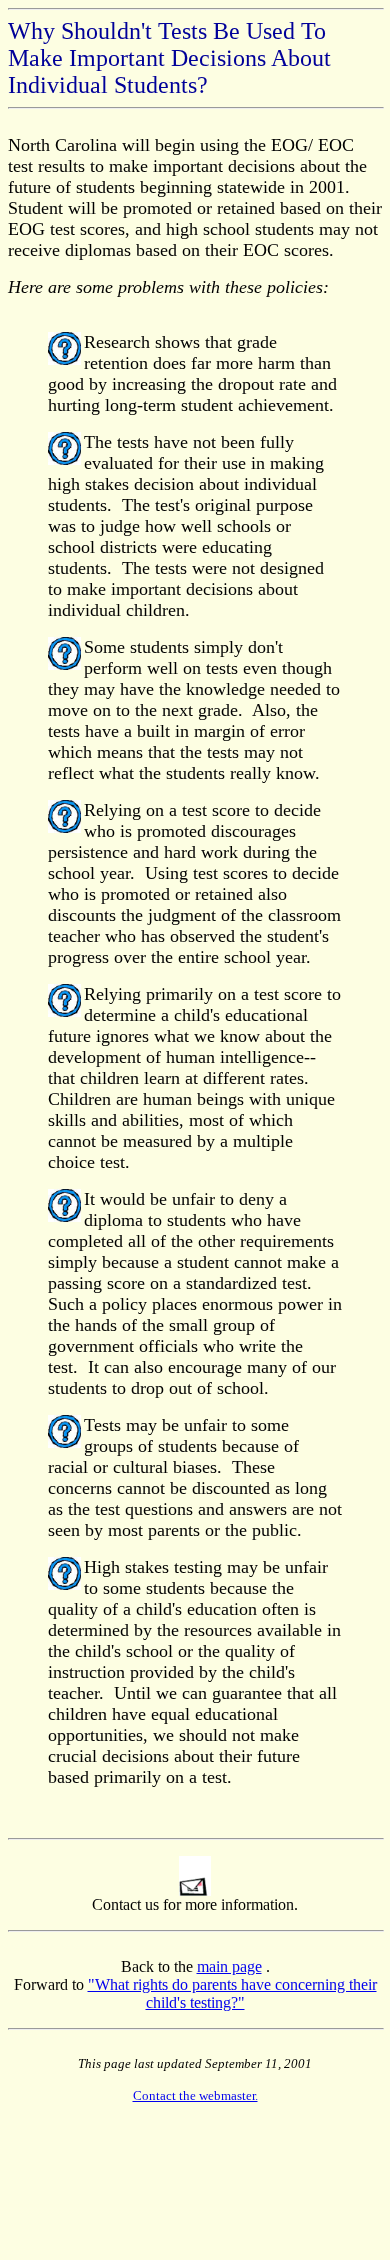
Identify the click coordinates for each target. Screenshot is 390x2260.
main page (229, 1966)
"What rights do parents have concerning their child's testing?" (232, 1993)
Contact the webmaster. (195, 2095)
